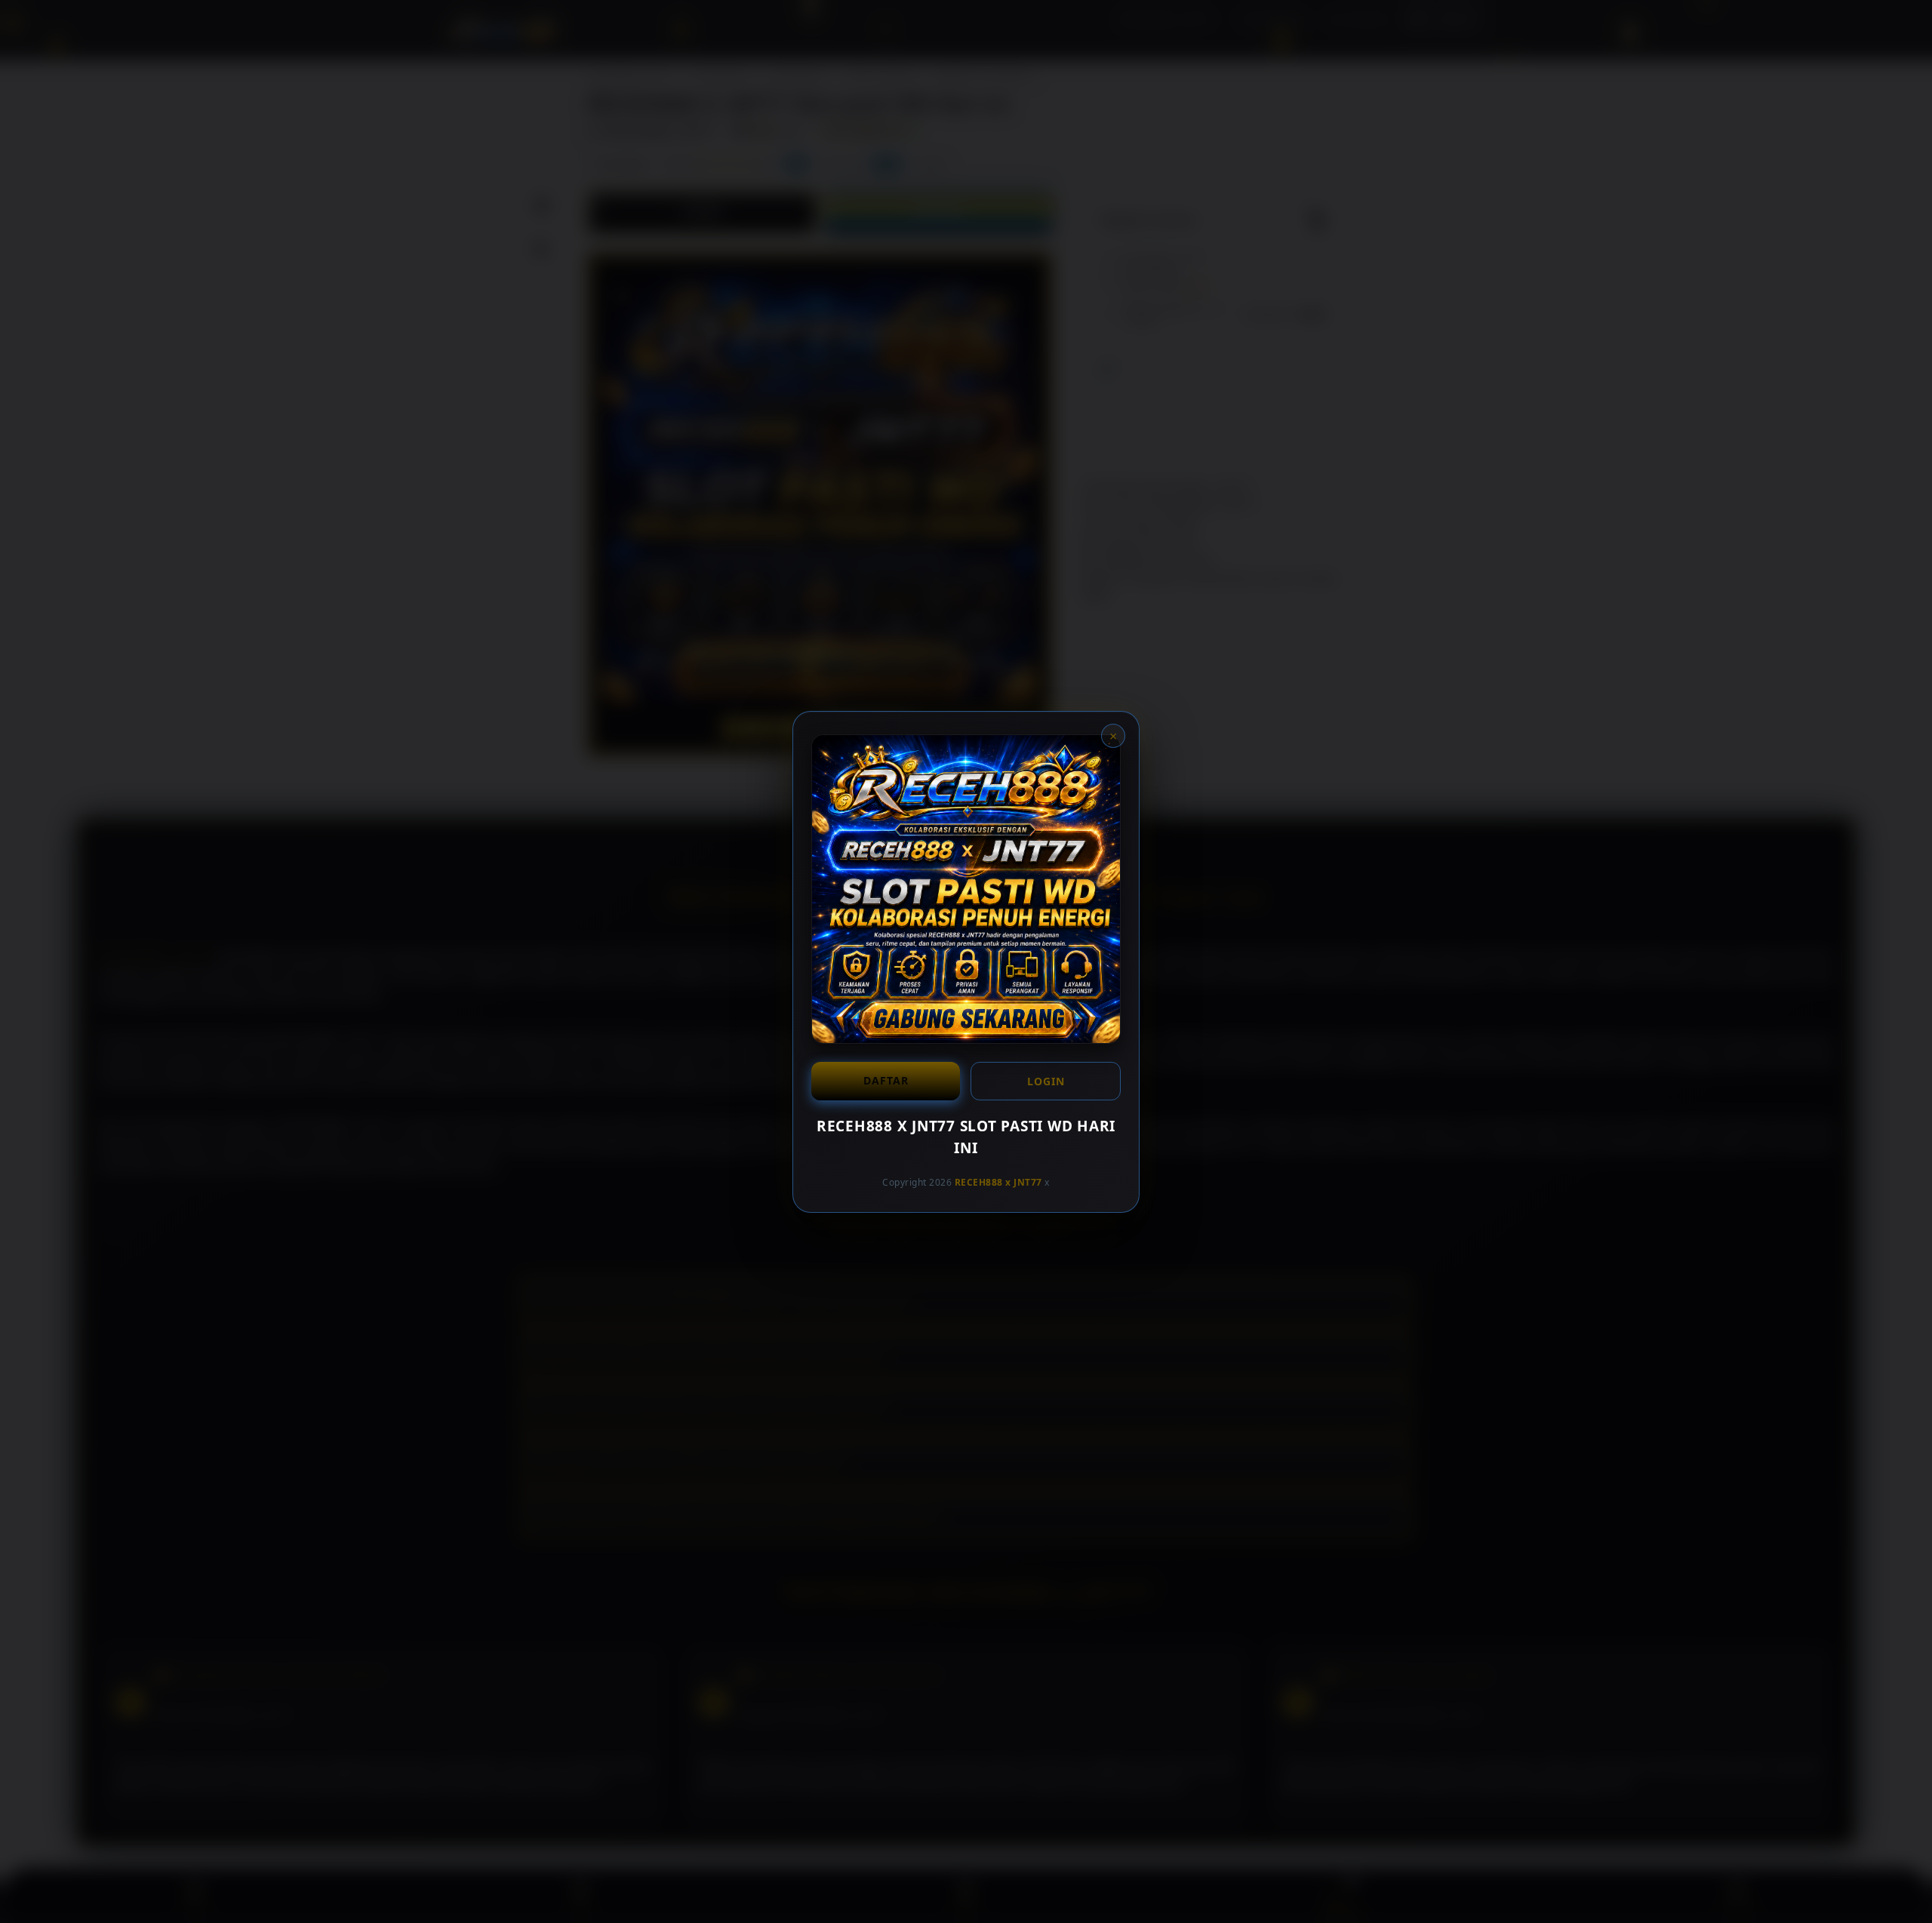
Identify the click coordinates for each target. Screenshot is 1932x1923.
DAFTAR (886, 1080)
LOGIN (1046, 1081)
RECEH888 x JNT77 (998, 1182)
